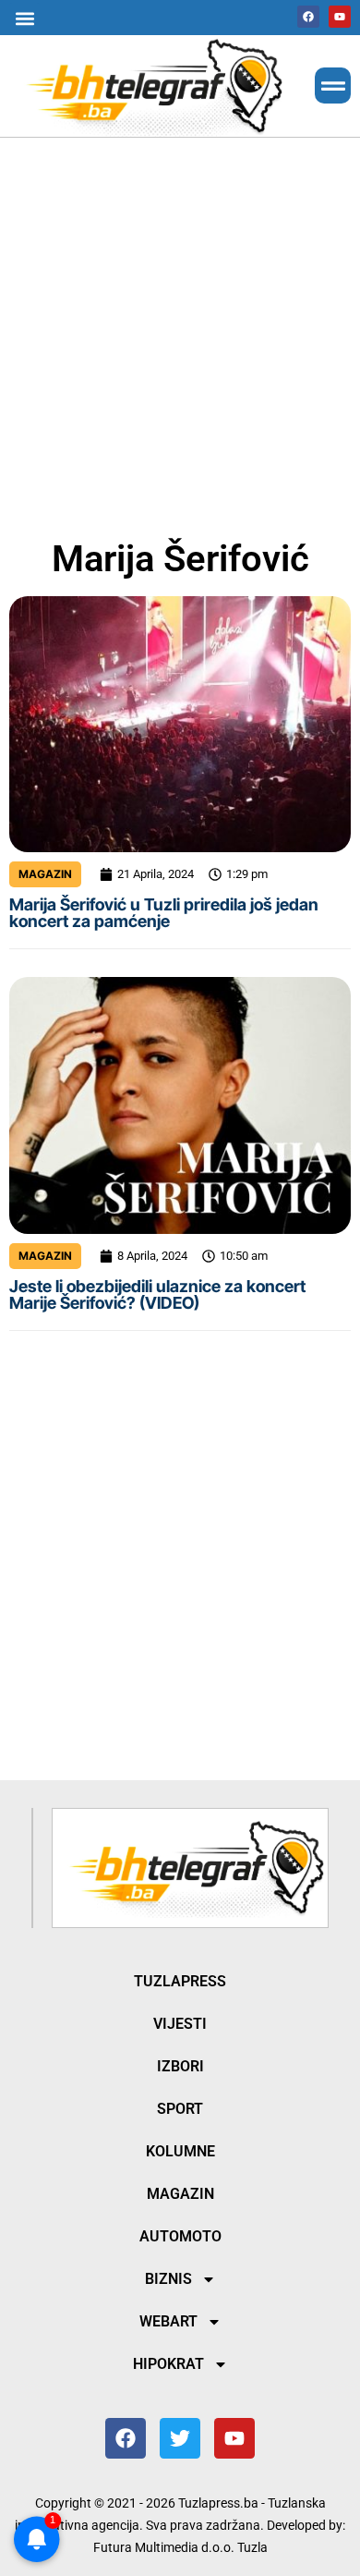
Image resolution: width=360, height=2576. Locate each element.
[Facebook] (308, 17)
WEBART (168, 2321)
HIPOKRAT (168, 2364)
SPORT (180, 2109)
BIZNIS (168, 2279)
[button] (24, 18)
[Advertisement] (180, 335)
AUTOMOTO (180, 2236)
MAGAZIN (45, 874)
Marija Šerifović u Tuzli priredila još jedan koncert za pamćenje (164, 913)
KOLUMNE (180, 2151)
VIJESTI (180, 2024)
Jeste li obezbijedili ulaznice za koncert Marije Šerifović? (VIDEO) (157, 1294)
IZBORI (180, 2066)
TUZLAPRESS (180, 1981)
